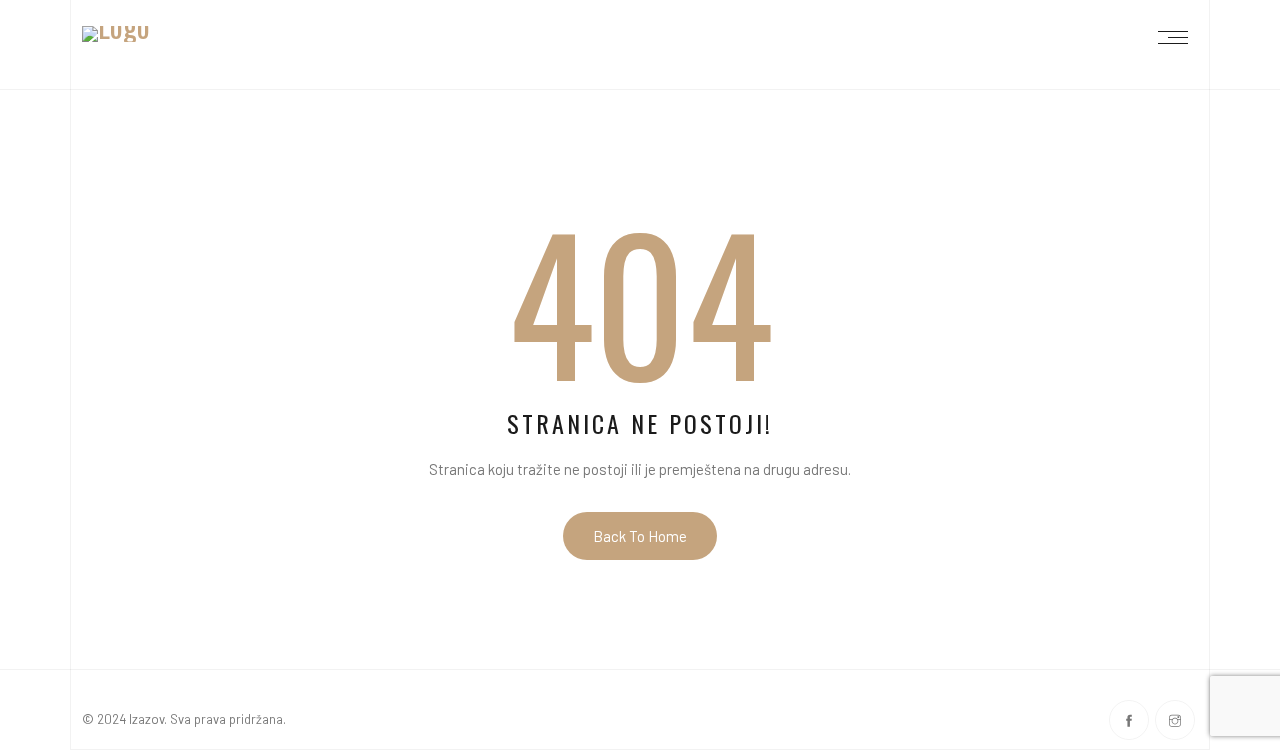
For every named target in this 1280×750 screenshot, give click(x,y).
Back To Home (640, 536)
